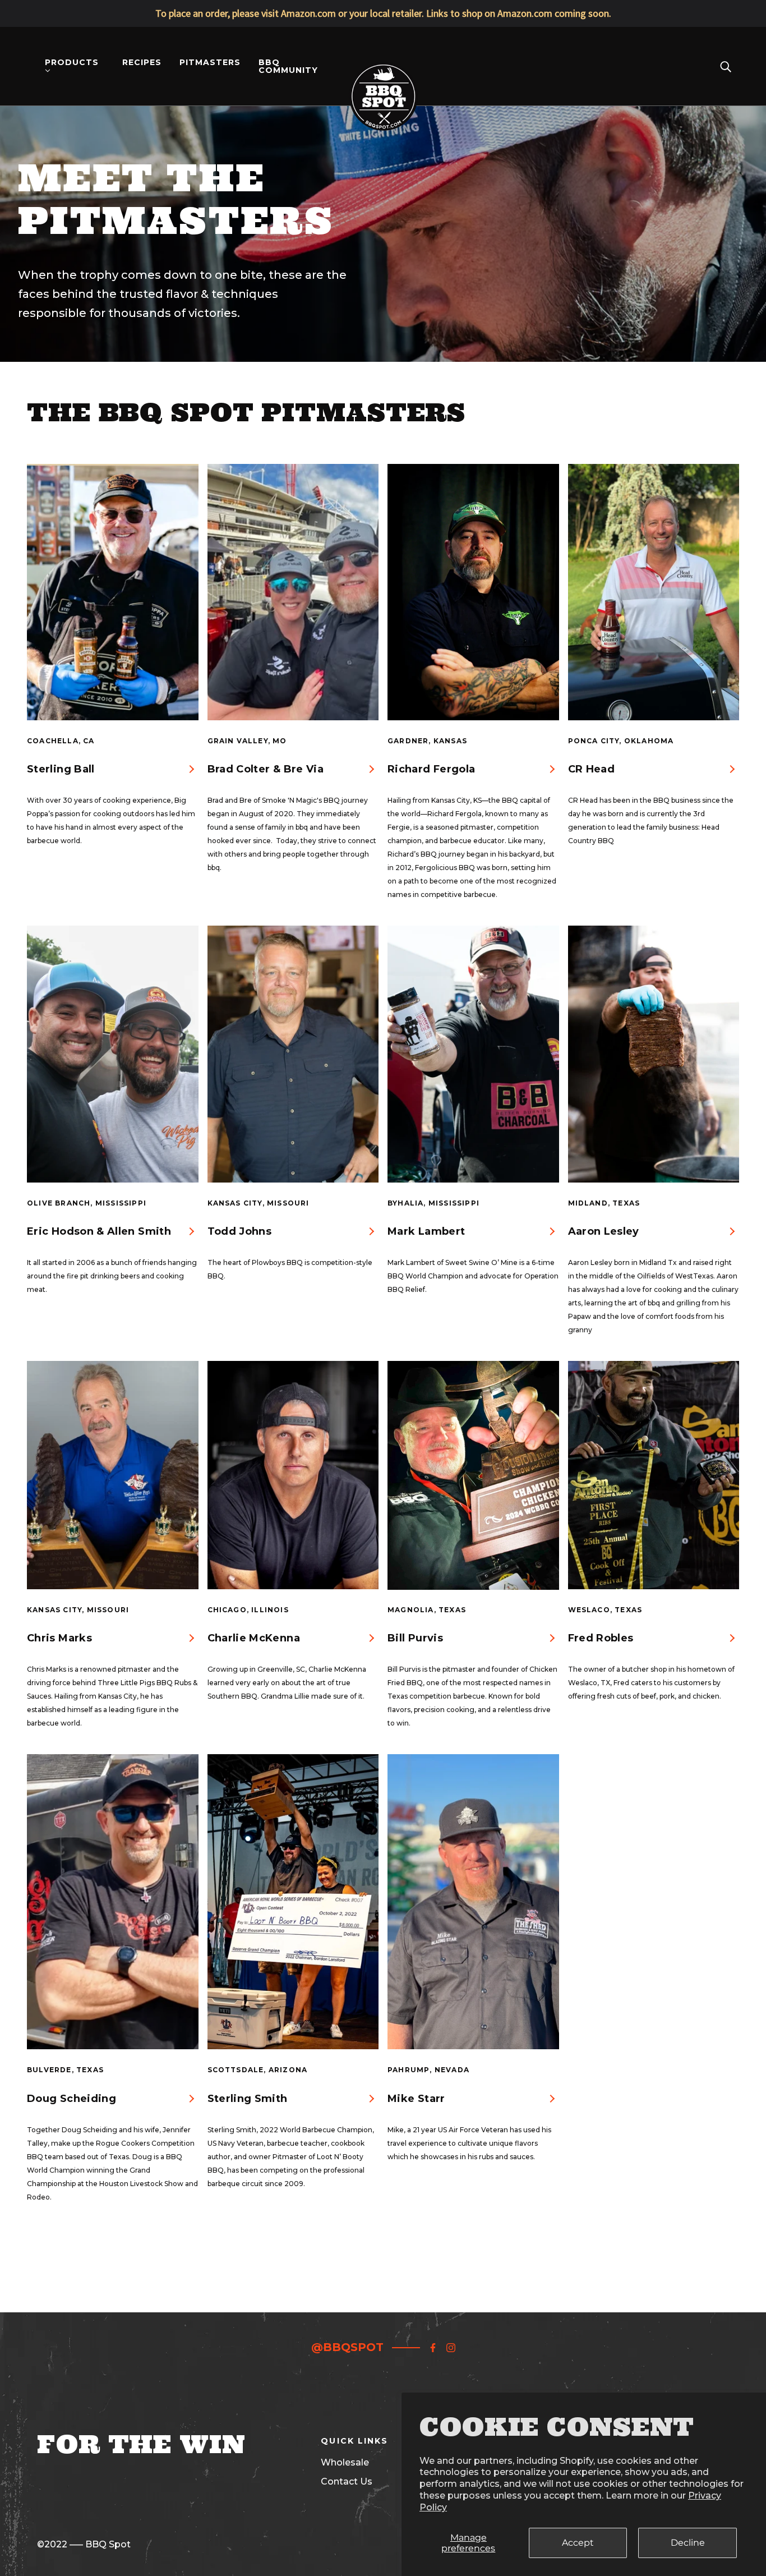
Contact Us (347, 2481)
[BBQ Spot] (383, 65)
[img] (433, 2347)
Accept (578, 2543)
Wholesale (345, 2462)
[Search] (726, 66)
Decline (688, 2543)
